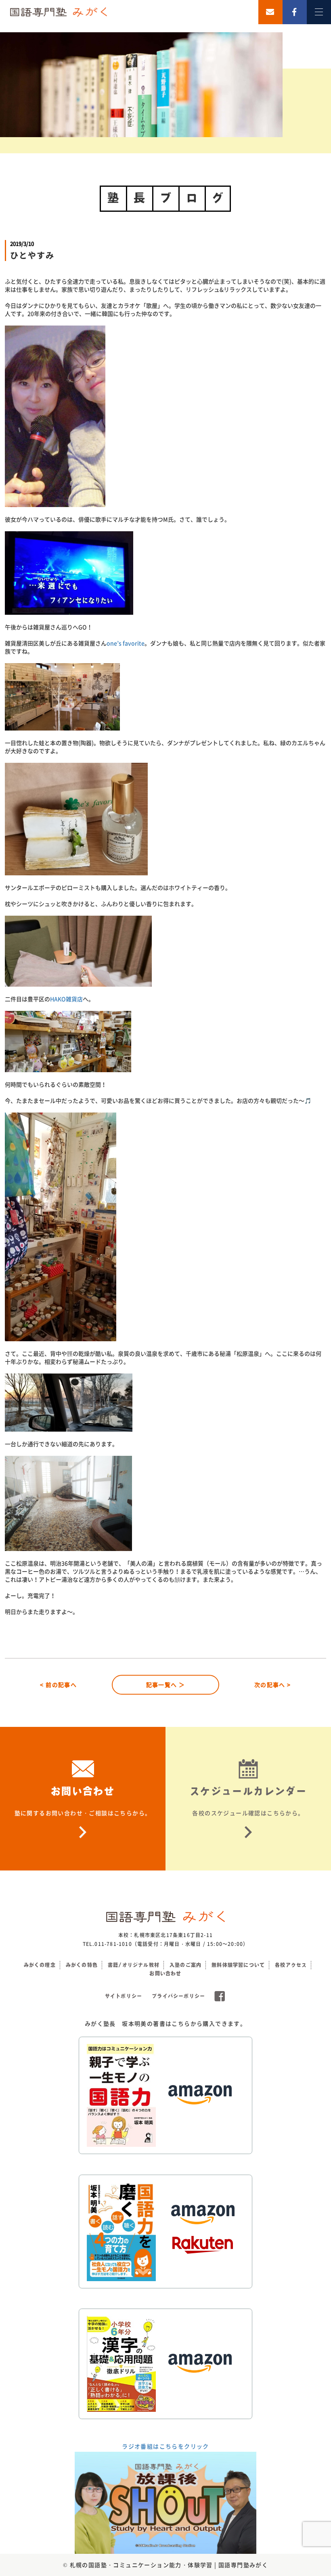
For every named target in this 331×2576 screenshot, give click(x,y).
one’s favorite (126, 643)
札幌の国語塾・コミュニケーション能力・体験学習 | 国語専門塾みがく (169, 2565)
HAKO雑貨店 (66, 999)
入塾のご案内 (185, 1965)
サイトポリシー (124, 1996)
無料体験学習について (238, 1965)
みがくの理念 (40, 1965)
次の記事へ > (273, 1685)
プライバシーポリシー (178, 1996)
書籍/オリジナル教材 (134, 1965)
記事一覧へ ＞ (166, 1685)
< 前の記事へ (58, 1685)
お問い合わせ (165, 1973)
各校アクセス (291, 1965)
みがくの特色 (82, 1965)
